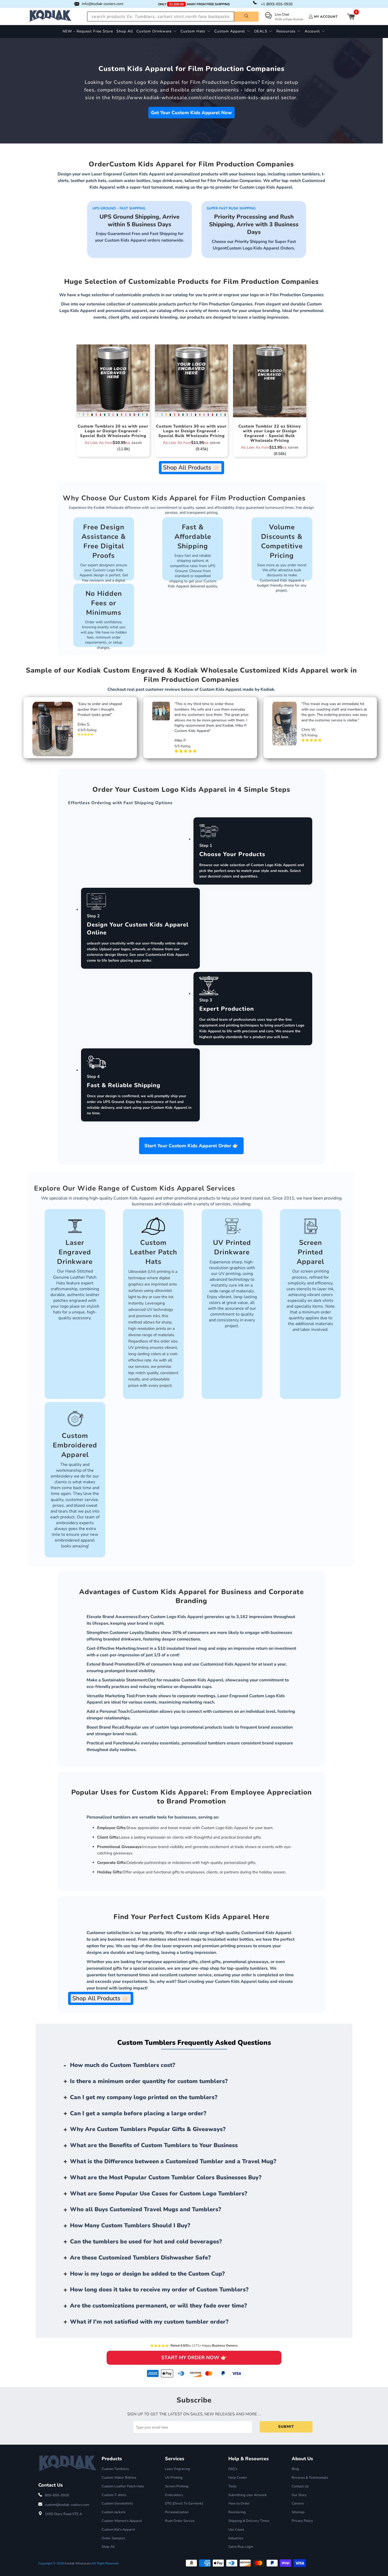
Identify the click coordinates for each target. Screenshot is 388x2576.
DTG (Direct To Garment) (184, 2503)
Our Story (299, 2495)
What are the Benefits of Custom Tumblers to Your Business (154, 2145)
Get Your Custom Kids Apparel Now (191, 113)
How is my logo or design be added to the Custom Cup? (147, 2274)
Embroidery (174, 2495)
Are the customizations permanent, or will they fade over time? (158, 2306)
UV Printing (174, 2478)
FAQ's (233, 2469)
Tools (232, 2486)
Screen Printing (177, 2486)
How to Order (239, 2503)
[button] (157, 32)
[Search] (246, 17)
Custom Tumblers (115, 2469)
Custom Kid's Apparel (118, 2530)
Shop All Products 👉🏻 (191, 468)
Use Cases (236, 2530)
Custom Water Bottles (119, 2478)
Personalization (177, 2512)
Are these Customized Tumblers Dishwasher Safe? (140, 2258)
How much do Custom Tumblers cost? (123, 2065)
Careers (298, 2503)
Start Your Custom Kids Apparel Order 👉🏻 (191, 1146)
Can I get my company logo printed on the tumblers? (144, 2097)
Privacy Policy (302, 2521)
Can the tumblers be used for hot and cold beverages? (146, 2242)
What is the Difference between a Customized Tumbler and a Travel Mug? (173, 2161)
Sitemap (298, 2512)
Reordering (237, 2512)
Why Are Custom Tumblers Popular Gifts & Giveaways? (148, 2129)
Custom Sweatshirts (117, 2503)
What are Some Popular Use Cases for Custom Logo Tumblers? (159, 2194)
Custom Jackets (113, 2512)
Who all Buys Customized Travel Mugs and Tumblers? (146, 2209)
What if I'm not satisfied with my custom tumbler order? (149, 2322)
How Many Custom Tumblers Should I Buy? (130, 2225)
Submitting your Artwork (248, 2495)
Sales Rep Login (241, 2547)
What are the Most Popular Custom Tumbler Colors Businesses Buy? (166, 2177)
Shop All (108, 2547)
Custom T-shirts (114, 2495)
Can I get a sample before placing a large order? (138, 2113)
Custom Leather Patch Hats (123, 2486)
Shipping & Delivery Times (249, 2521)
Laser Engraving (178, 2469)
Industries (236, 2538)
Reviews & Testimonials (310, 2478)
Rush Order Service (180, 2521)
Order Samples (113, 2538)
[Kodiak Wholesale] (50, 16)
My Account (326, 17)
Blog (295, 2469)
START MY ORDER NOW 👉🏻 (194, 2358)
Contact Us (300, 2486)
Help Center (238, 2478)
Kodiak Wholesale (78, 2563)
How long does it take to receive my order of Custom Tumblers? (159, 2290)
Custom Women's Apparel (122, 2521)
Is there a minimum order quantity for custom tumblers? (149, 2081)
